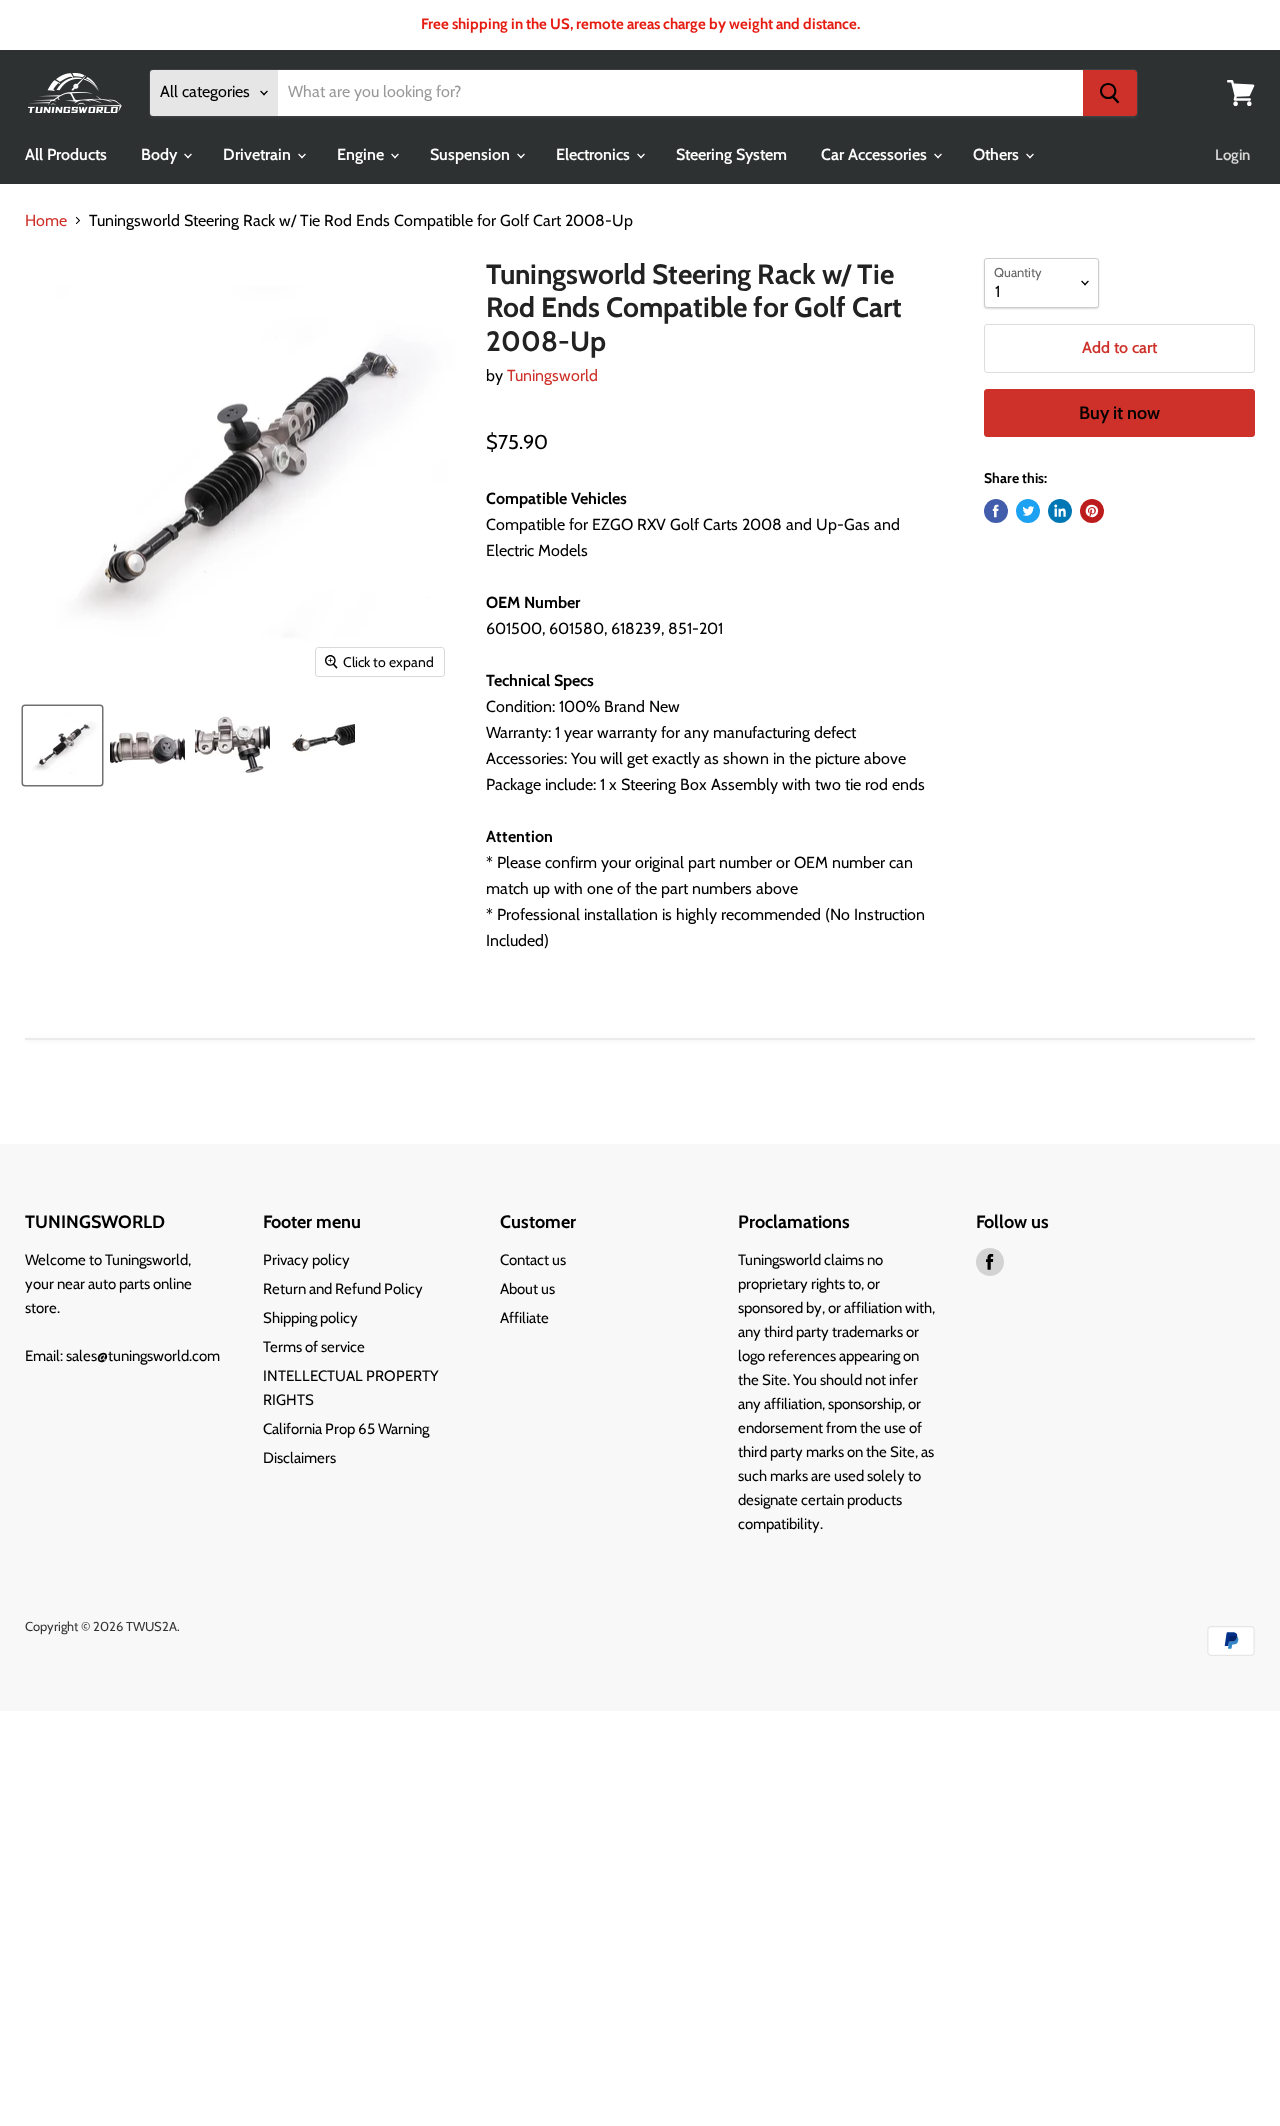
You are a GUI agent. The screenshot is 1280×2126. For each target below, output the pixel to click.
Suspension (472, 154)
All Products (66, 154)
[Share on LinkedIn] (1060, 511)
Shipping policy (310, 1318)
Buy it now (1119, 413)
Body (161, 154)
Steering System (731, 154)
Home (46, 221)
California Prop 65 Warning (346, 1429)
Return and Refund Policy (343, 1289)
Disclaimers (299, 1458)
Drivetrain (259, 154)
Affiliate (524, 1318)
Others (998, 154)
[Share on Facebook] (996, 511)
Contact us (533, 1260)
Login (1232, 155)
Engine (362, 154)
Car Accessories (876, 154)
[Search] (1110, 93)
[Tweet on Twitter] (1028, 511)
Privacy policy (306, 1260)
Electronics (595, 154)
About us (527, 1289)
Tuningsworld (552, 375)
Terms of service (314, 1347)
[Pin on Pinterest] (1092, 511)
